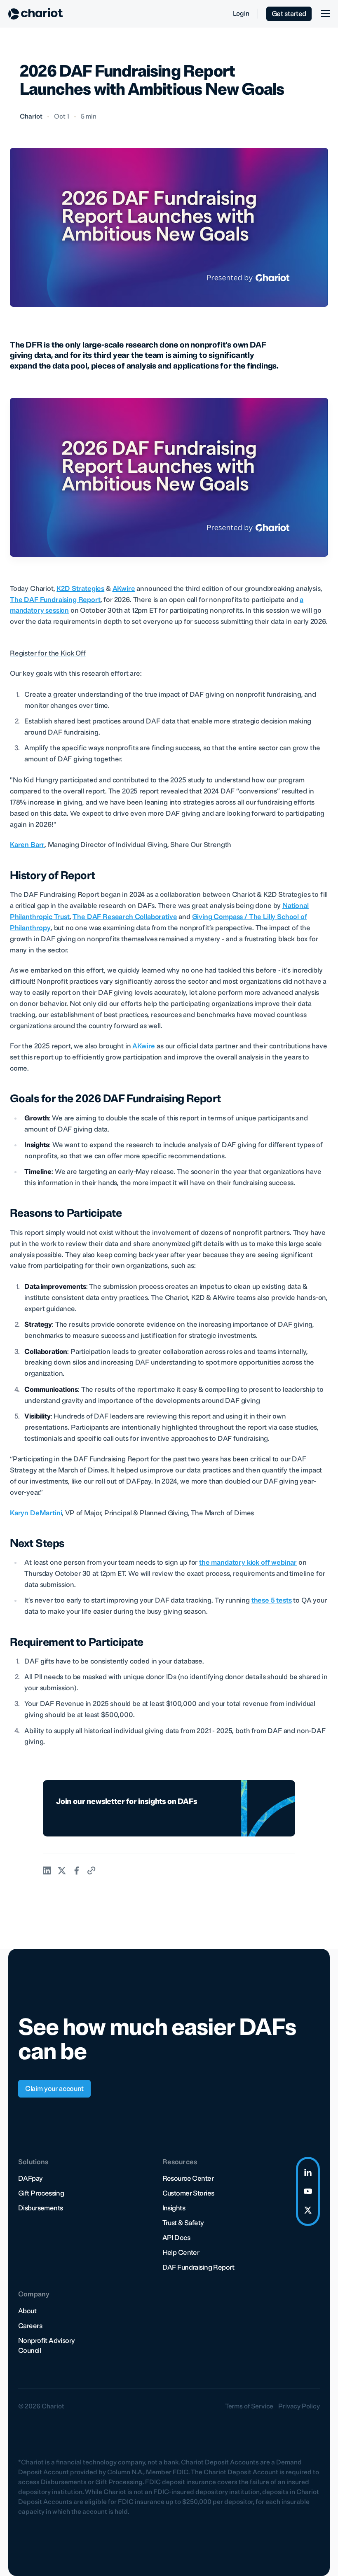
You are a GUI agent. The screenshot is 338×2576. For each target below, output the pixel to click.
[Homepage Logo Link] (35, 14)
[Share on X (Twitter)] (62, 1871)
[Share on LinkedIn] (47, 1871)
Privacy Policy (299, 2406)
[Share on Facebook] (77, 1871)
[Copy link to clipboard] (92, 1871)
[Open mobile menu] (325, 14)
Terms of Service (249, 2406)
